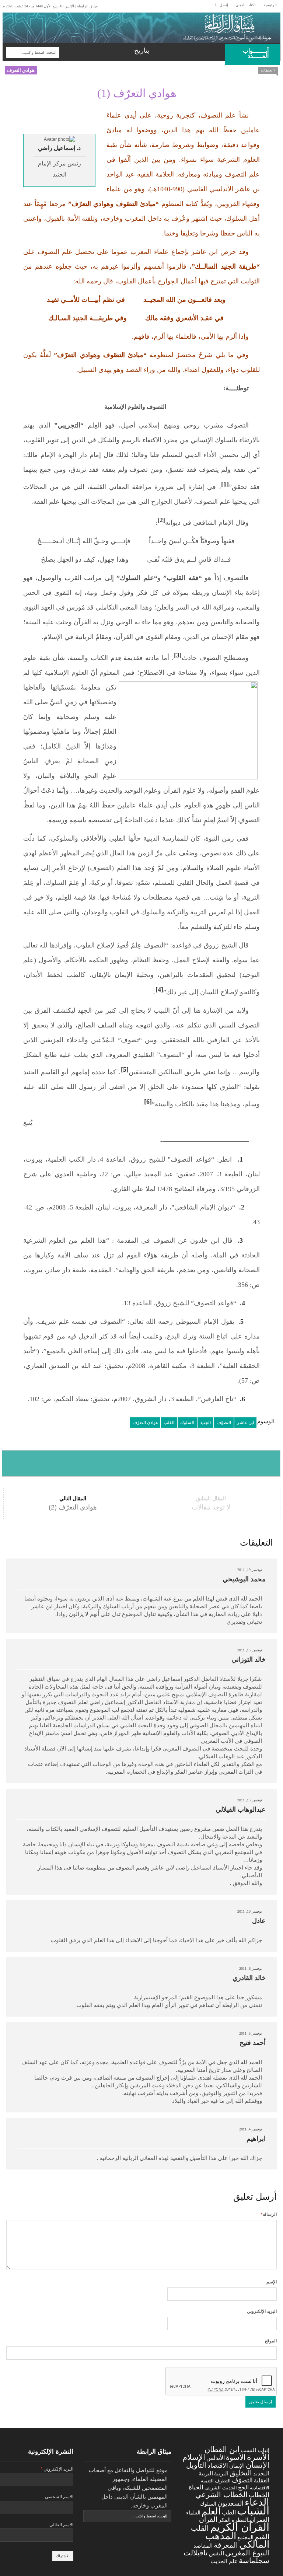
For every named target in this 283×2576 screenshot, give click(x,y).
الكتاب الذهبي (246, 5)
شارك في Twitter (86, 1463)
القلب (169, 1423)
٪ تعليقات (268, 70)
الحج (243, 2487)
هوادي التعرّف (145, 1423)
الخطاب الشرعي (221, 2494)
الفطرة (240, 2520)
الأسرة (258, 2457)
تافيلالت (196, 2553)
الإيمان (237, 2466)
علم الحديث (224, 2561)
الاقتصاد (218, 2466)
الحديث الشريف (221, 2488)
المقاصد (203, 2546)
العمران (259, 2520)
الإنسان (258, 2465)
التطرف (223, 2481)
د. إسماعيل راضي (59, 148)
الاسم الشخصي (59, 2497)
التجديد (261, 2473)
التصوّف (224, 1423)
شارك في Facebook (30, 1463)
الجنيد (205, 1423)
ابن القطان (222, 2449)
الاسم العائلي (61, 2525)
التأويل (196, 2465)
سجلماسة (254, 2560)
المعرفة (226, 2545)
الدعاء (257, 2502)
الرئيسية (270, 5)
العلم (211, 2511)
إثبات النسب (255, 2450)
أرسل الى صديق (252, 1463)
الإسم (272, 2282)
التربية (221, 2474)
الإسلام (194, 2457)
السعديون (230, 2503)
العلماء (193, 2513)
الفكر (225, 2520)
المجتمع (245, 2537)
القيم (262, 2537)
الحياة (196, 2487)
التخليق (241, 2473)
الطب (229, 2512)
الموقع (271, 2341)
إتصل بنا (222, 5)
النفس (216, 2553)
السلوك (187, 1423)
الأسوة (236, 2457)
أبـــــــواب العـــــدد (256, 53)
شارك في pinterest (197, 1463)
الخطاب (259, 2495)
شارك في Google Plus (141, 1463)
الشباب (253, 2511)
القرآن (208, 2519)
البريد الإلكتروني (262, 2311)
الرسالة (269, 2214)
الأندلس (216, 2458)
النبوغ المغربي (247, 2553)
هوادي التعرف (21, 70)
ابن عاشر (245, 1423)
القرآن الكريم (240, 2527)
